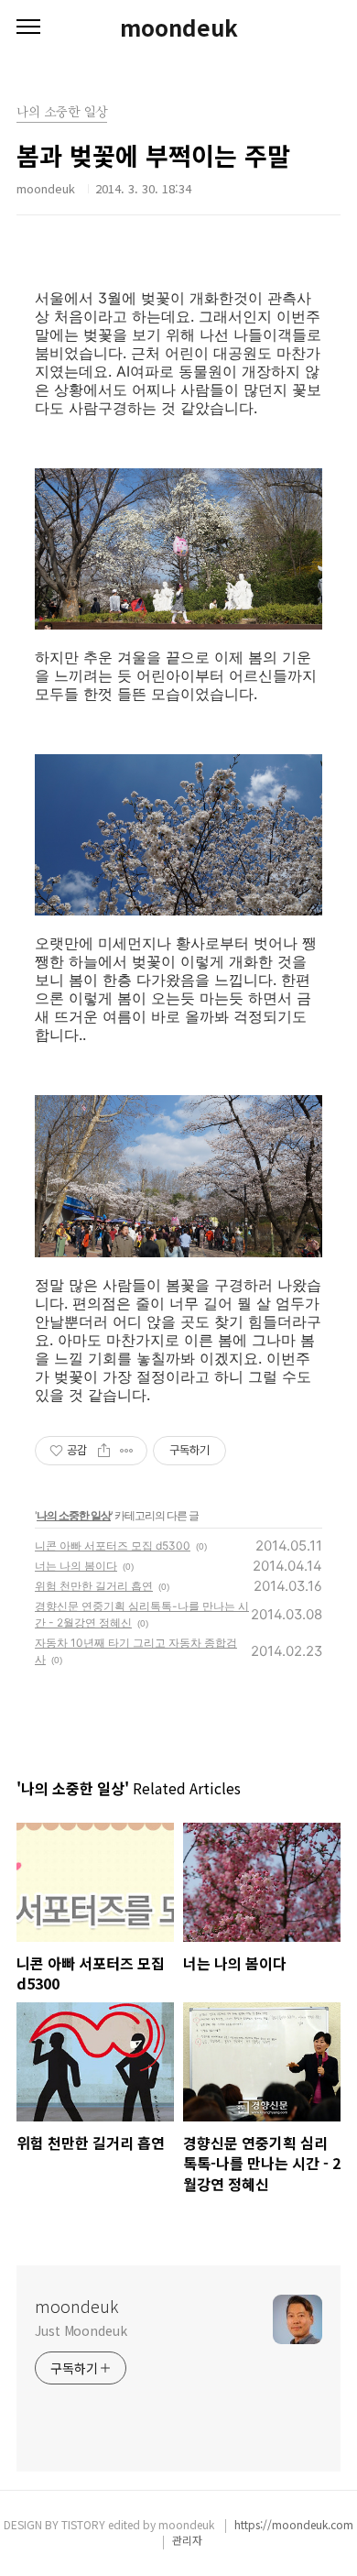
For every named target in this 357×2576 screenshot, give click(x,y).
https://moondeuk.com (294, 2524)
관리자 (187, 2540)
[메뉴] (28, 27)
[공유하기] (104, 1451)
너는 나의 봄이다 (76, 1566)
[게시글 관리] (127, 1451)
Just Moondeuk (81, 2330)
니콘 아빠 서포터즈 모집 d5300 (113, 1546)
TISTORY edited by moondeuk (139, 2524)
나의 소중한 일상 (74, 1515)
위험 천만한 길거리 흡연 (94, 1586)
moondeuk (179, 27)
